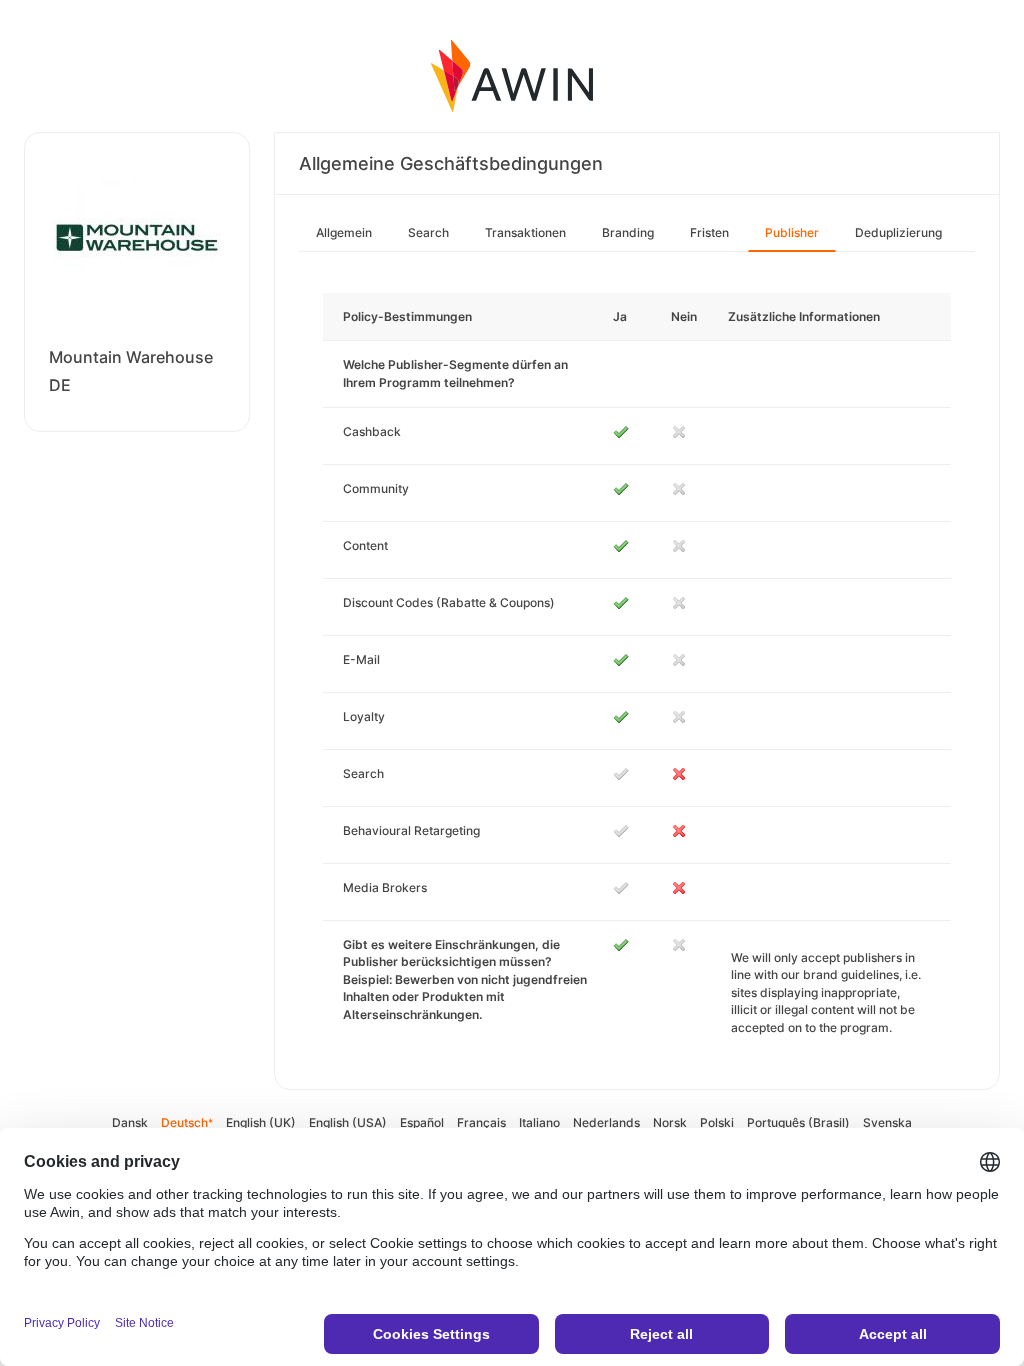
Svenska (887, 1122)
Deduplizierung (898, 232)
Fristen (709, 232)
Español (422, 1122)
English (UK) (261, 1122)
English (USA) (348, 1122)
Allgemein (344, 232)
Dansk (130, 1122)
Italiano (539, 1122)
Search (428, 232)
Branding (628, 232)
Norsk (670, 1122)
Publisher (792, 232)
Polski (717, 1122)
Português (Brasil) (798, 1122)
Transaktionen (525, 232)
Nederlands (606, 1122)
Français (481, 1122)
